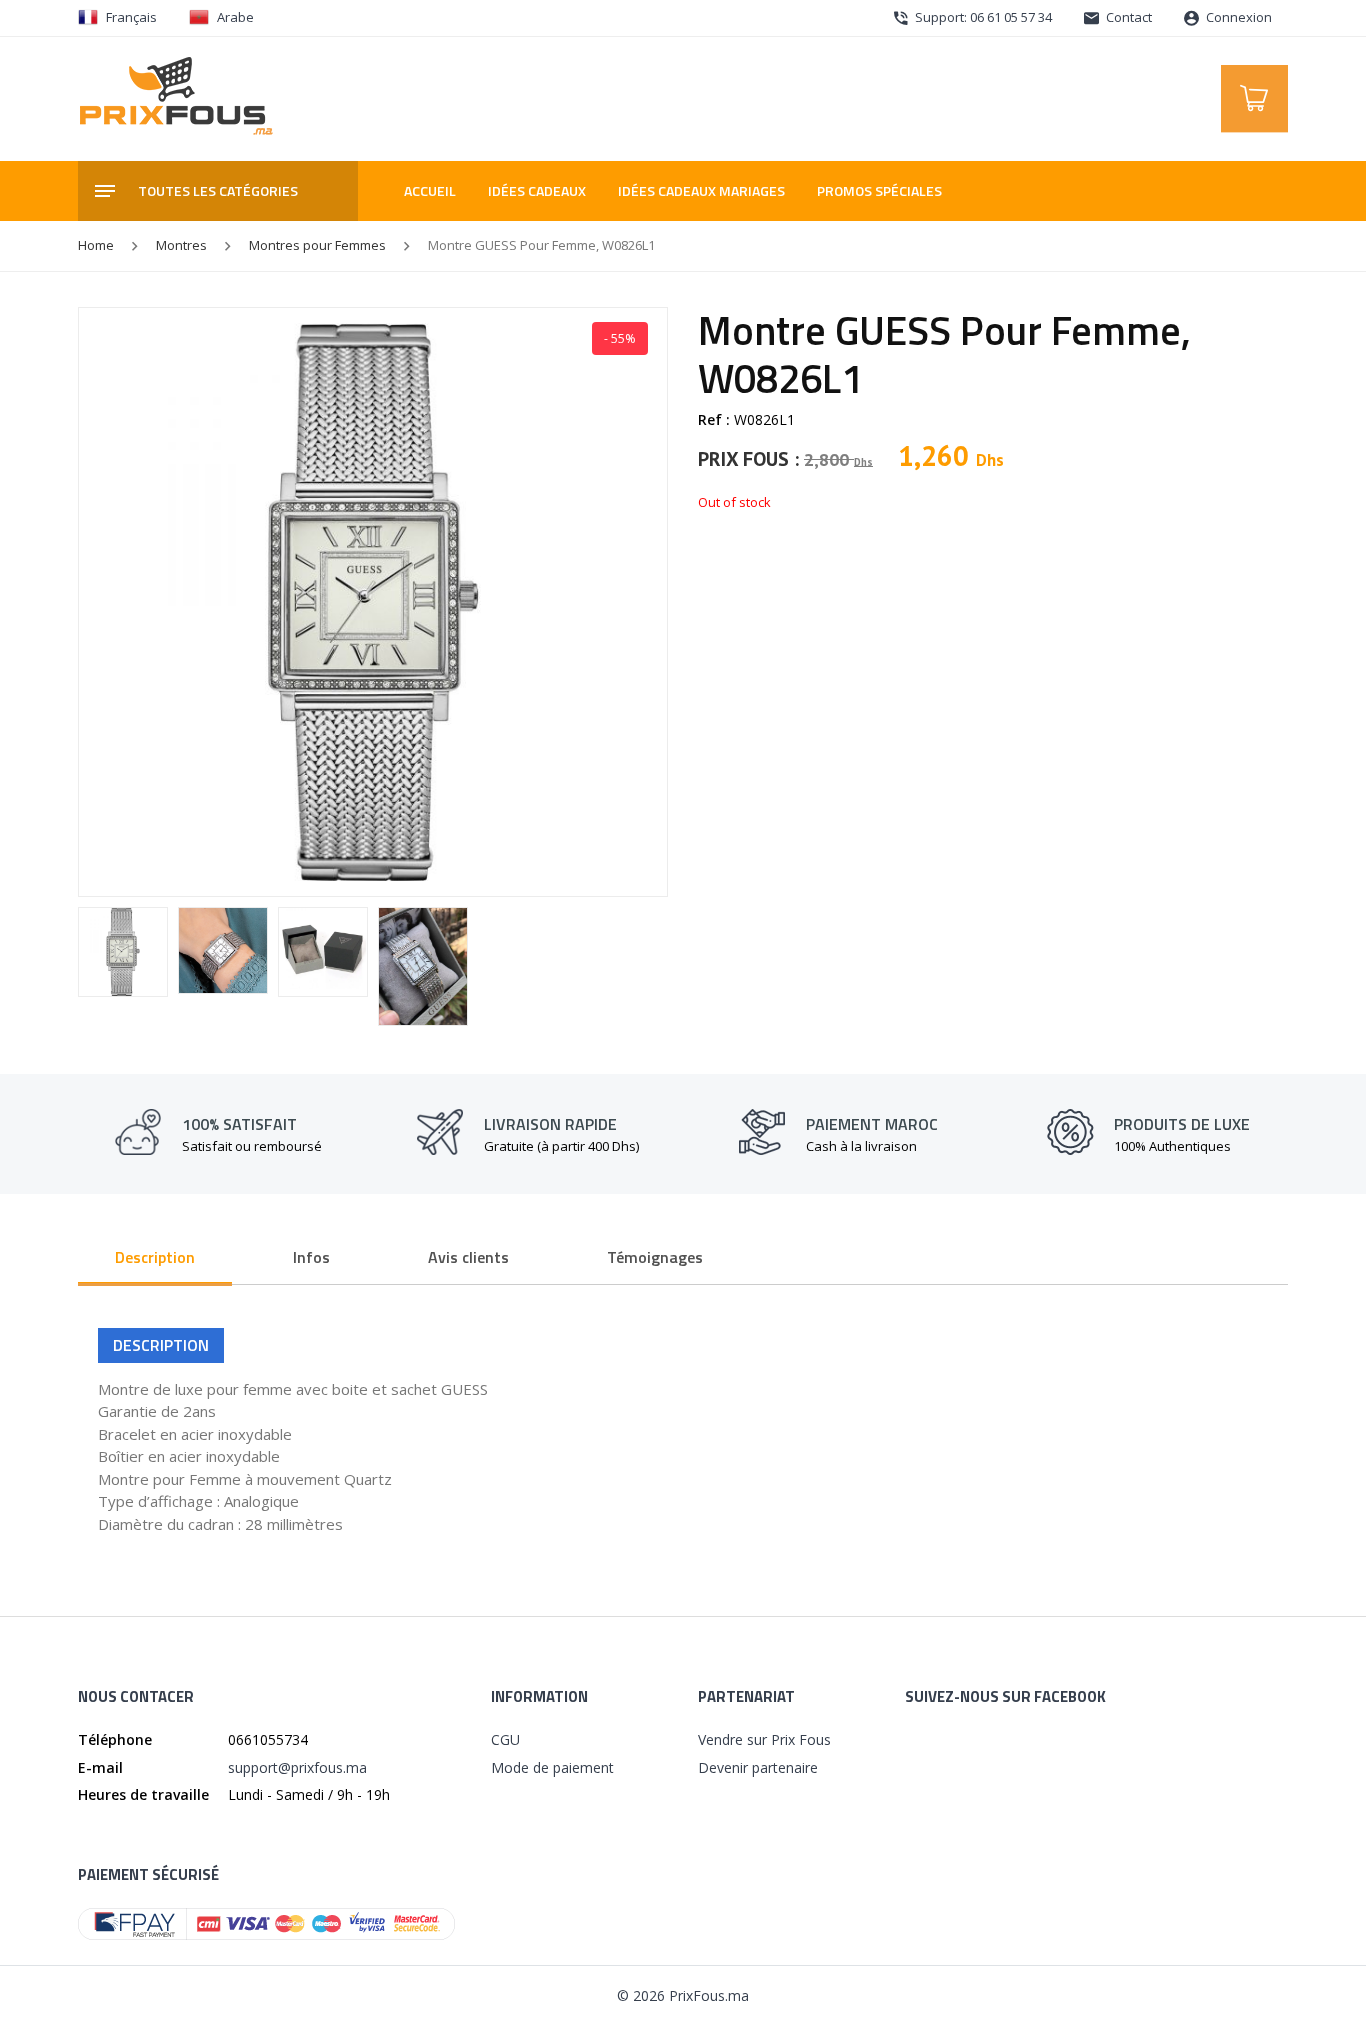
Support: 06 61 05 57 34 (982, 17)
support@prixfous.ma (297, 1767)
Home (96, 245)
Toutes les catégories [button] (218, 190)
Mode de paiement (552, 1767)
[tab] (155, 1259)
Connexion (1237, 17)
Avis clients (468, 1257)
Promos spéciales (879, 190)
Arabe (235, 17)
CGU (505, 1739)
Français (131, 17)
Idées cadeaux (537, 190)
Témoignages (655, 1257)
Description (155, 1257)
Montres (181, 245)
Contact (1127, 17)
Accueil (430, 190)
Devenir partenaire (758, 1767)
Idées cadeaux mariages (701, 190)
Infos (311, 1257)
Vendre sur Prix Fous (764, 1739)
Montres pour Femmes (317, 245)
